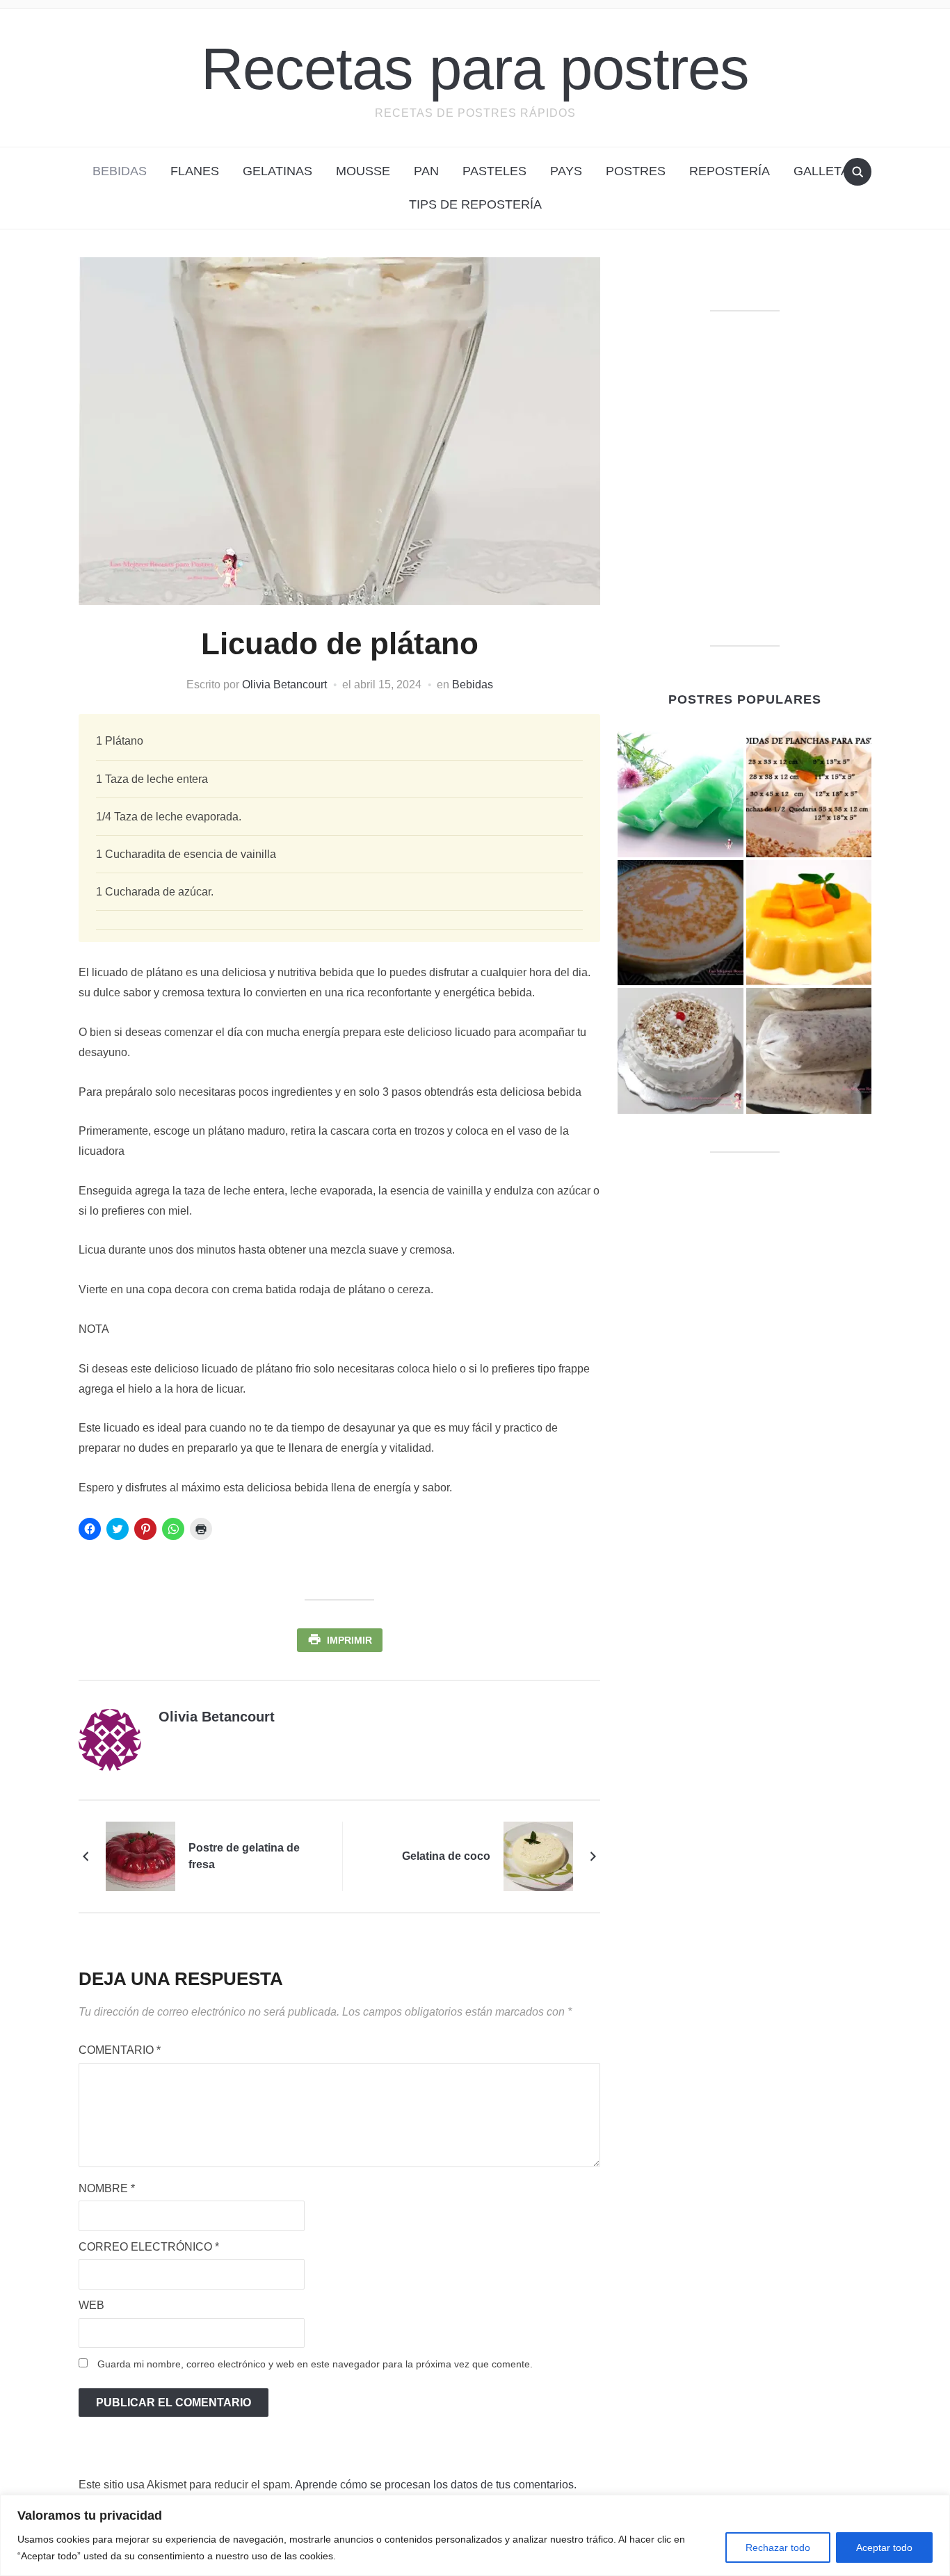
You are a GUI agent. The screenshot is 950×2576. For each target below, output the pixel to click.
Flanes (195, 171)
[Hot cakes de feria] (681, 923)
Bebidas (120, 171)
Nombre (107, 2188)
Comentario (120, 2050)
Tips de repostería (475, 204)
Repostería (730, 171)
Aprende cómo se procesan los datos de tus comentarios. (436, 2485)
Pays (566, 171)
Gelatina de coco (446, 1856)
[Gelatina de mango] (809, 923)
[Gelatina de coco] (538, 1855)
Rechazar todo (778, 2547)
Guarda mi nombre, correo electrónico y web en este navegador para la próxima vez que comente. (315, 2364)
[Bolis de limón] (681, 794)
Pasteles (494, 171)
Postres (636, 171)
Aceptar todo (884, 2547)
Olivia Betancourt (284, 684)
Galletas (826, 171)
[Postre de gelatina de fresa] (140, 1855)
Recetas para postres (475, 68)
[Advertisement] (744, 496)
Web (91, 2305)
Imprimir (349, 1640)
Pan (426, 171)
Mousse (363, 171)
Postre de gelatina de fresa (244, 1856)
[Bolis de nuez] (809, 1051)
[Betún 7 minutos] (681, 1051)
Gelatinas (277, 171)
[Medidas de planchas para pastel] (809, 794)
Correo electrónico (149, 2247)
